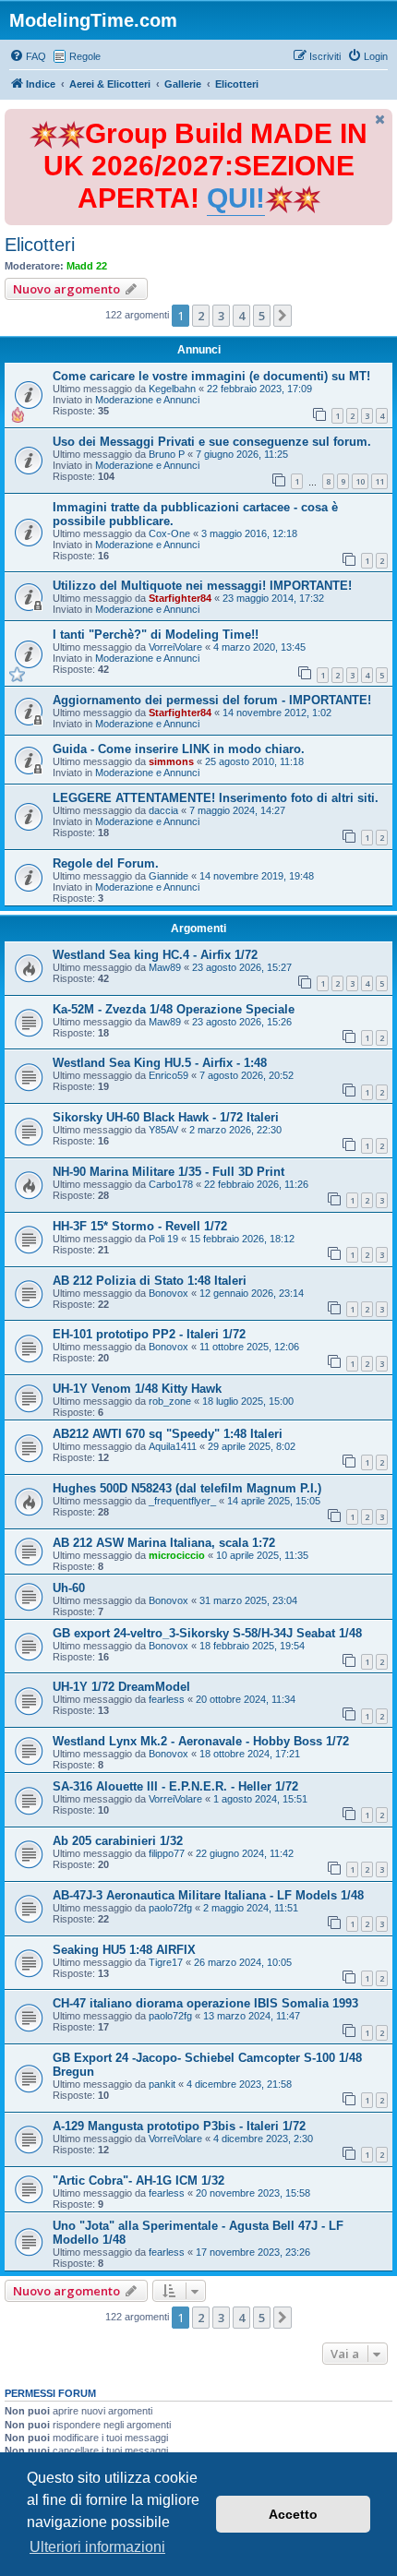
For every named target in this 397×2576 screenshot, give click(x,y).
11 (379, 481)
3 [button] (221, 316)
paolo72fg (170, 1908)
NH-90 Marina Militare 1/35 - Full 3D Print (168, 1172)
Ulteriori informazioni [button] (97, 2547)
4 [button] (241, 316)
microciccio (177, 1555)
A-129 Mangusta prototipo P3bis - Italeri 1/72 (179, 2126)
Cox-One (169, 533)
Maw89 (165, 967)
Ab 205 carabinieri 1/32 (118, 1841)
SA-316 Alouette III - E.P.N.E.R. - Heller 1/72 (175, 1786)
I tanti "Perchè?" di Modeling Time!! (156, 635)
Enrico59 (168, 1075)
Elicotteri (40, 245)
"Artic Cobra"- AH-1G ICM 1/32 (138, 2181)
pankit (162, 2084)
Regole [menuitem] (85, 56)
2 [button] (201, 316)
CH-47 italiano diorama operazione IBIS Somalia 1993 (205, 2003)
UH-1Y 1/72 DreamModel (121, 1687)
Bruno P (167, 454)
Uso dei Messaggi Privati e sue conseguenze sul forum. (212, 442)
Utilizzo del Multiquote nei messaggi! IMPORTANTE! (202, 586)
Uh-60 (69, 1588)
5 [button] (262, 316)
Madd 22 (87, 266)
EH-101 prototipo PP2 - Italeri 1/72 (149, 1334)
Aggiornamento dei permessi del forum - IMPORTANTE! (212, 700)
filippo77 (167, 1853)
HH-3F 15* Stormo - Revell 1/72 (140, 1226)
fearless (167, 1699)
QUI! (236, 198)
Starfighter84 (180, 598)
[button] (283, 316)
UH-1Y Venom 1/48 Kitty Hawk (137, 1389)
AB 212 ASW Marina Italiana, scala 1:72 (164, 1543)
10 (360, 481)
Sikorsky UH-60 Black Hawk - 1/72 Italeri (166, 1117)
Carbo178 (171, 1184)
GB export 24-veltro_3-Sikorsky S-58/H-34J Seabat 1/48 (207, 1633)
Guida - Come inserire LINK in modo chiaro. (179, 749)
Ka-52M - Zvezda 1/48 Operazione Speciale (174, 1009)
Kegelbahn (172, 389)
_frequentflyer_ (182, 1501)
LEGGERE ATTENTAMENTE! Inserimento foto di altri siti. (216, 798)
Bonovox (168, 1293)
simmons (171, 761)
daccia (163, 810)
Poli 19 (163, 1239)
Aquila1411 (173, 1446)
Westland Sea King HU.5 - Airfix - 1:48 (160, 1063)
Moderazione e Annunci (147, 400)
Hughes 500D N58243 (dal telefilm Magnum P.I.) (187, 1488)
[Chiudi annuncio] (380, 120)
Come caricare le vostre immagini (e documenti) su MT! (211, 376)
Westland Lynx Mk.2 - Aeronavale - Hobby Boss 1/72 (201, 1741)
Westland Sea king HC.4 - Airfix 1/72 (155, 955)
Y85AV (163, 1130)
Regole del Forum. (106, 863)
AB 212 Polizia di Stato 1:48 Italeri (150, 1281)
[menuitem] (28, 56)
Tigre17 (166, 1962)
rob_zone (170, 1401)
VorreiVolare (175, 647)
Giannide (168, 876)
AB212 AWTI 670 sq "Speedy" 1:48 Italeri (168, 1434)
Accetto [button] (293, 2514)
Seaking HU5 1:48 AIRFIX (124, 1950)
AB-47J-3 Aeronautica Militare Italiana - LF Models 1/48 (208, 1895)
